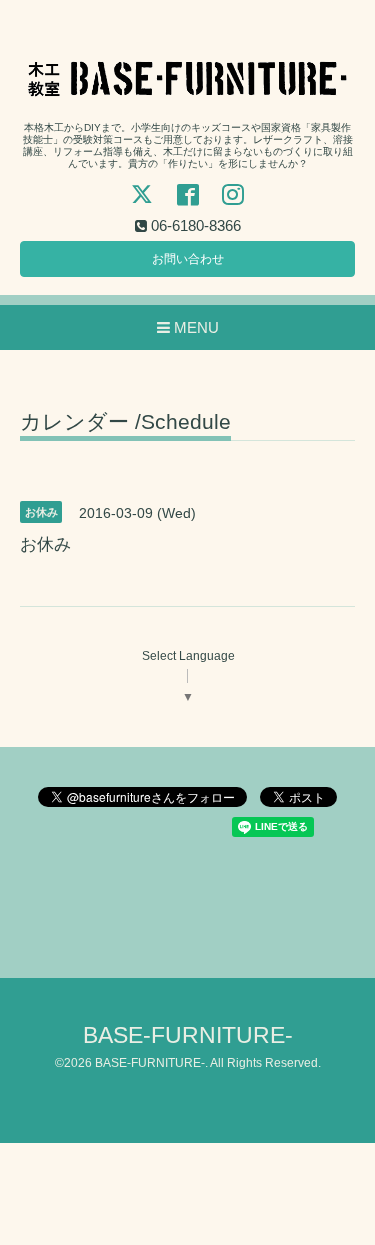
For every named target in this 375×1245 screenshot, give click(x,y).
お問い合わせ (188, 259)
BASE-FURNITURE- (188, 1035)
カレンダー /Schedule (125, 422)
